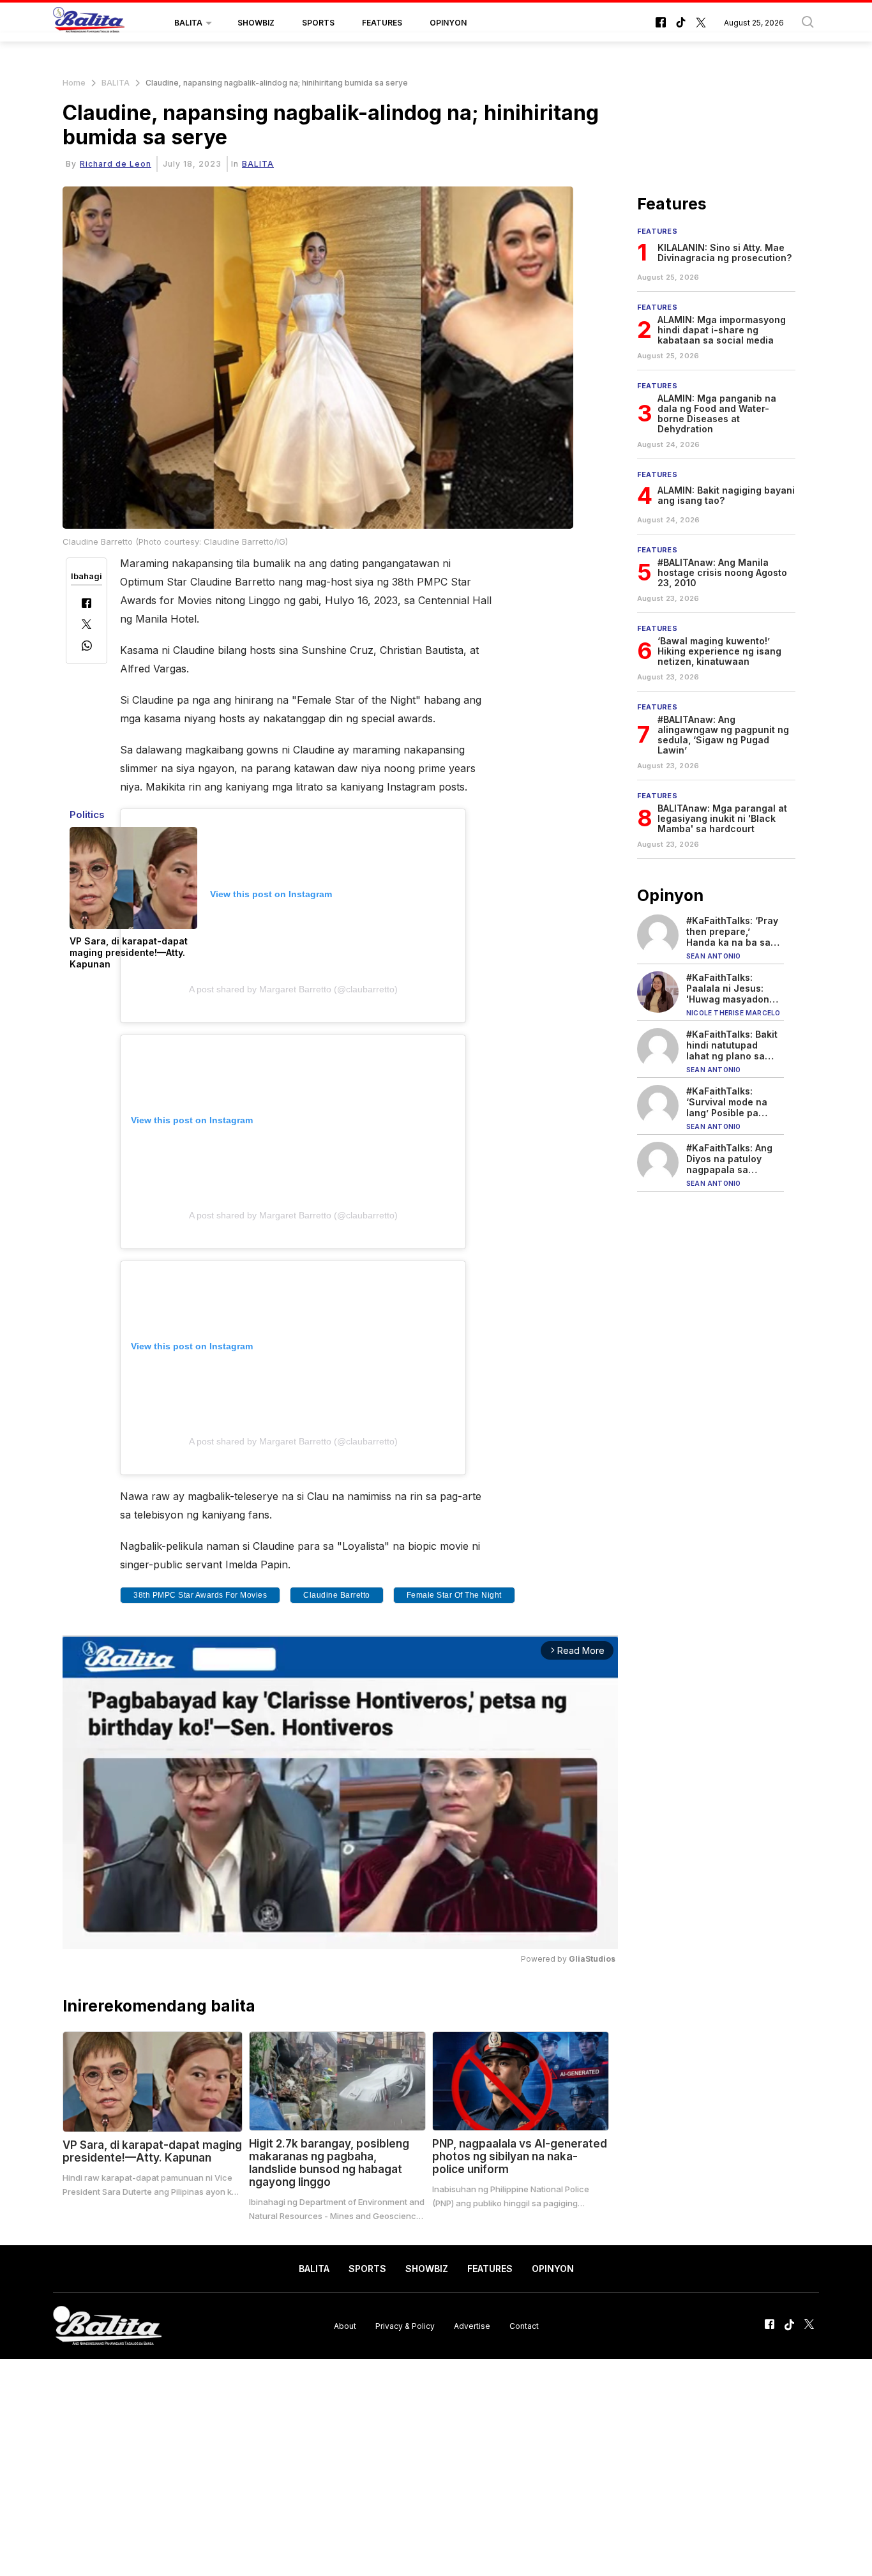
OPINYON (448, 23)
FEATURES (382, 23)
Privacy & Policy (405, 2325)
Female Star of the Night (454, 1595)
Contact (524, 2325)
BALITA (188, 23)
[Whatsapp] (87, 647)
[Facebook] (86, 604)
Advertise (472, 2325)
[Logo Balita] (89, 23)
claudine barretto (337, 1595)
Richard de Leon (116, 164)
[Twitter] (86, 625)
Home (74, 83)
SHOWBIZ (256, 23)
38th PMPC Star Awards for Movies (200, 1595)
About (345, 2325)
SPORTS (318, 23)
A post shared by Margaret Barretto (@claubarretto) (293, 989)
